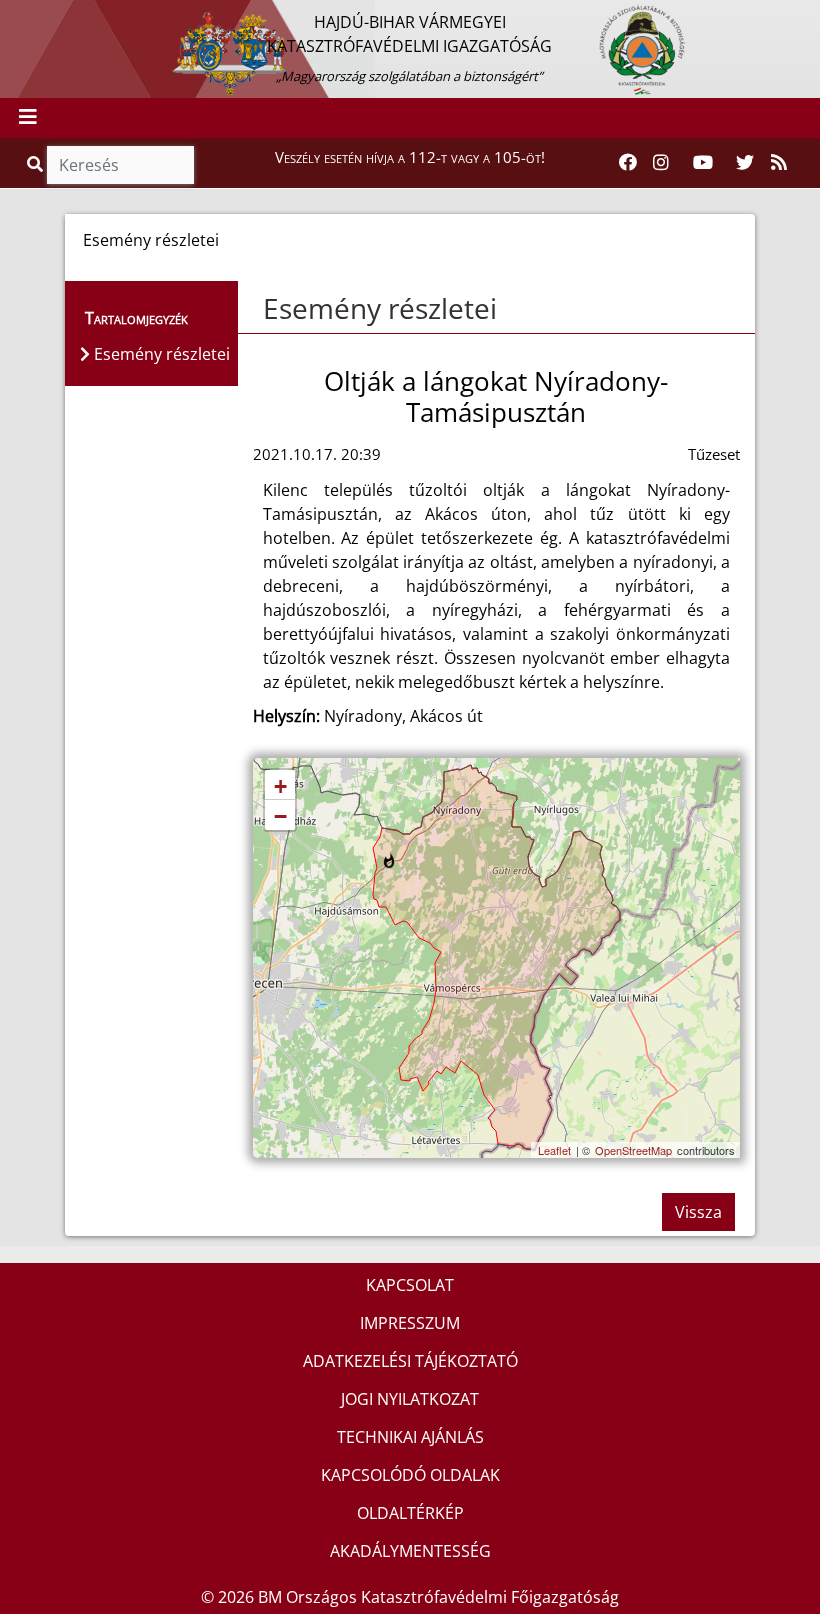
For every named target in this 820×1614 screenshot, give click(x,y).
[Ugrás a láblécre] (59, 17)
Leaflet (554, 1150)
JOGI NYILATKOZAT (410, 1399)
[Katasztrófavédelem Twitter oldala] (745, 163)
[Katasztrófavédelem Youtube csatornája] (703, 163)
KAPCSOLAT (410, 1285)
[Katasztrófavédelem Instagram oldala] (661, 163)
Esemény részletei (380, 308)
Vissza (698, 1212)
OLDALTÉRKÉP (410, 1513)
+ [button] (280, 786)
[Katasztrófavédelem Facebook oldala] (628, 163)
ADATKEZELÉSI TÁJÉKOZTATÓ (410, 1361)
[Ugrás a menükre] (15, 17)
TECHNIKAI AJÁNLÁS (410, 1437)
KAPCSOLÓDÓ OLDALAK (410, 1475)
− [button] (280, 816)
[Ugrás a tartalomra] (37, 17)
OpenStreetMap (633, 1150)
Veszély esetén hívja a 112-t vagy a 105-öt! (410, 157)
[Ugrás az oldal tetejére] (261, 309)
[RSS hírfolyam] (779, 163)
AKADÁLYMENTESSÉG (410, 1551)
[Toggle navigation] (28, 118)
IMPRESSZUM (410, 1323)
